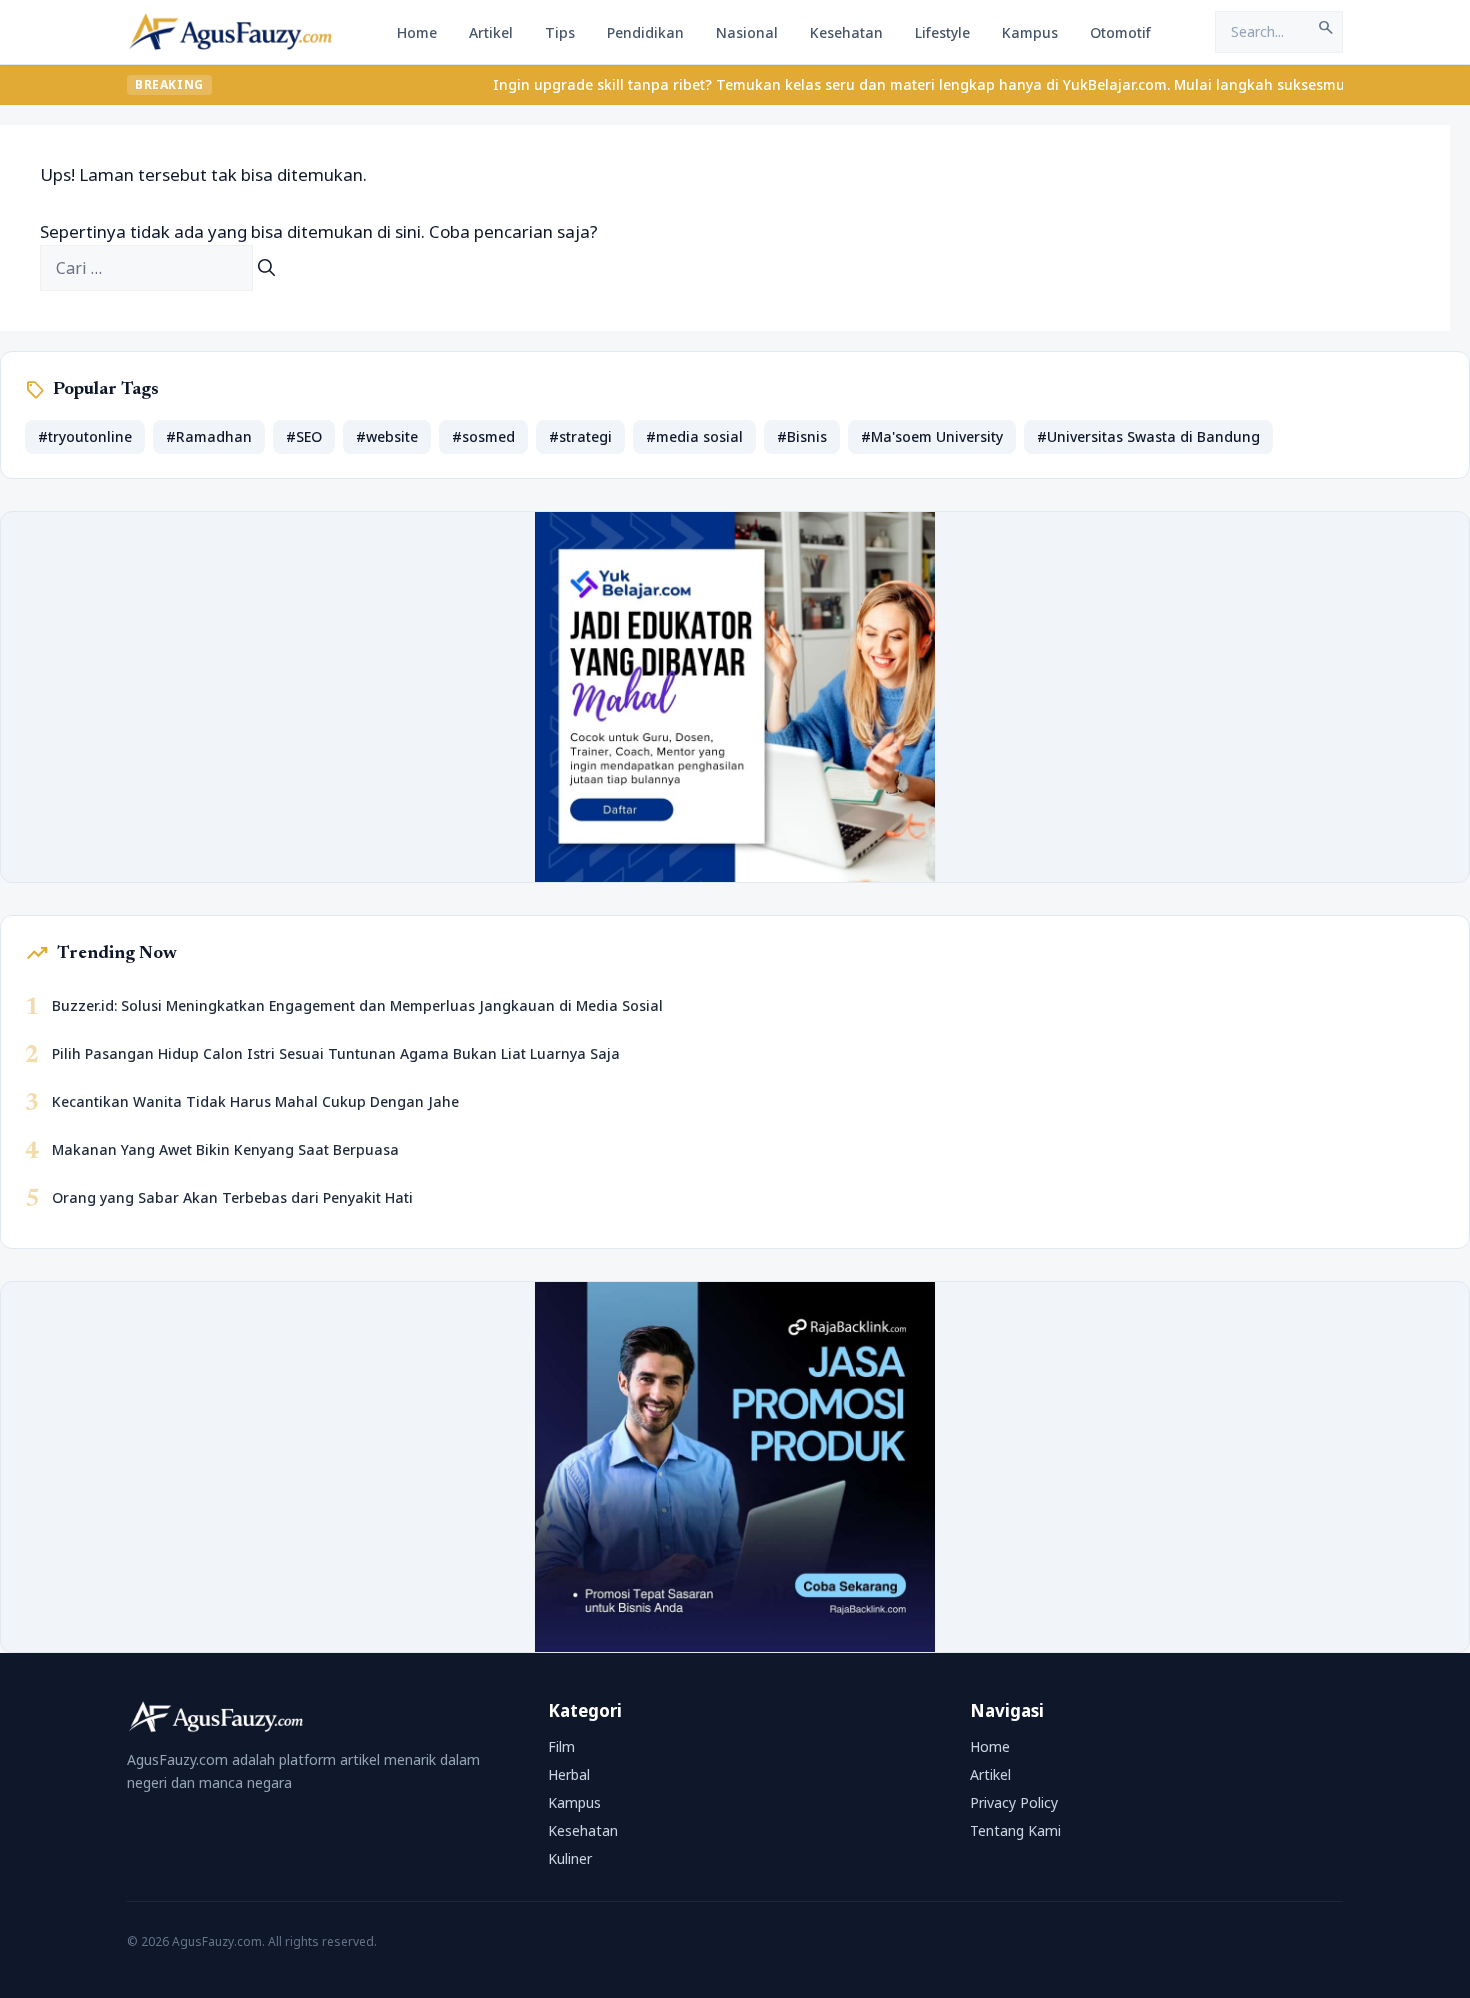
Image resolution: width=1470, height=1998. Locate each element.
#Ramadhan (209, 436)
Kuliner (570, 1858)
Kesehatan (846, 32)
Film (561, 1746)
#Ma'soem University (932, 436)
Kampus (1030, 32)
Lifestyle (942, 32)
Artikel (491, 32)
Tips (560, 32)
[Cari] (266, 268)
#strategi (580, 436)
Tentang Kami (1015, 1830)
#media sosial (694, 436)
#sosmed (483, 436)
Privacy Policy (1014, 1802)
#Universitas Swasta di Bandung (1148, 436)
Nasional (747, 32)
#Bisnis (802, 436)
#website (387, 436)
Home (417, 32)
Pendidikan (645, 32)
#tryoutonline (85, 436)
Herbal (569, 1774)
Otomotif (1120, 32)
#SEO (304, 436)
